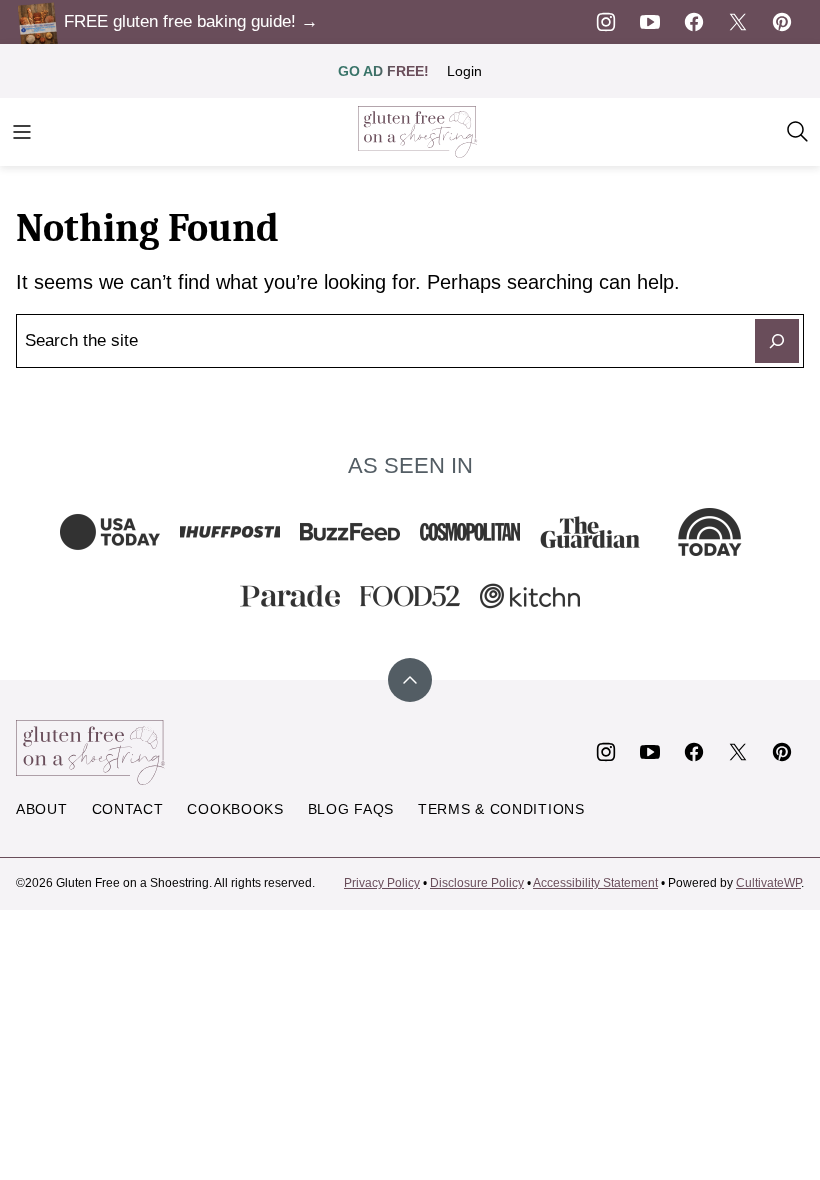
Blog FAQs (351, 809)
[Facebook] (694, 22)
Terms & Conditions (501, 809)
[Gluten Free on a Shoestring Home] (418, 132)
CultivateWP (768, 883)
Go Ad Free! (383, 71)
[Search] (798, 132)
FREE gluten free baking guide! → (191, 21)
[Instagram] (606, 22)
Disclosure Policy (477, 883)
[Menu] (22, 132)
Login (464, 71)
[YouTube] (650, 22)
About (42, 809)
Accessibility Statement (595, 883)
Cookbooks (235, 809)
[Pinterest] (782, 22)
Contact (128, 809)
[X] (738, 22)
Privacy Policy (382, 883)
